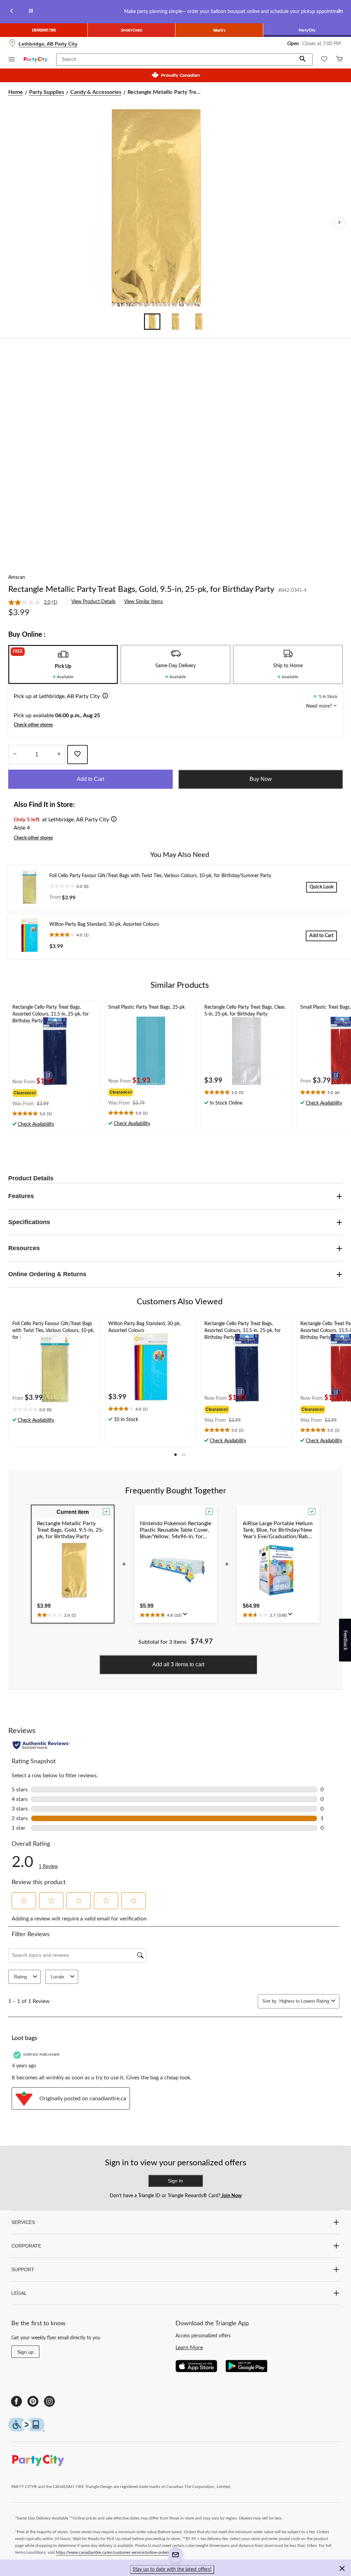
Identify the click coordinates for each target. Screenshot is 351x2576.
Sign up (25, 2352)
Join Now (231, 2196)
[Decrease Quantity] (15, 755)
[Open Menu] (12, 60)
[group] (34, 1092)
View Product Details (93, 602)
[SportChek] (132, 30)
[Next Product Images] (339, 223)
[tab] (63, 664)
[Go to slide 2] (175, 322)
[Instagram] (49, 2401)
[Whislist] (324, 60)
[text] (55, 1114)
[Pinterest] (33, 2401)
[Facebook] (16, 2401)
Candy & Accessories (96, 92)
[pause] (31, 12)
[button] (303, 60)
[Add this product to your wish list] (77, 755)
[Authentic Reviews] (41, 1745)
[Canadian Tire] (44, 30)
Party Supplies (47, 92)
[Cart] (339, 60)
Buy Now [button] (261, 779)
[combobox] (304, 2001)
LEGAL (19, 2293)
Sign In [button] (175, 2181)
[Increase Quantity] (59, 755)
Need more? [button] (320, 706)
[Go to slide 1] (152, 322)
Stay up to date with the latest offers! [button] (172, 2569)
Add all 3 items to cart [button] (178, 1664)
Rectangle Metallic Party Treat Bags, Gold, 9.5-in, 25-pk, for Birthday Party (141, 589)
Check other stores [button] (33, 725)
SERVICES (23, 2222)
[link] (35, 602)
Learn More (189, 2348)
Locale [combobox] (58, 1977)
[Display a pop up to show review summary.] (186, 1616)
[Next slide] (339, 12)
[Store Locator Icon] (12, 44)
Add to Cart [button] (90, 779)
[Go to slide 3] (199, 322)
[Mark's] (219, 30)
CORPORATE (26, 2246)
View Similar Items (143, 602)
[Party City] (307, 30)
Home (16, 92)
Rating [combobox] (20, 1977)
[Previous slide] (12, 12)
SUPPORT (23, 2269)
